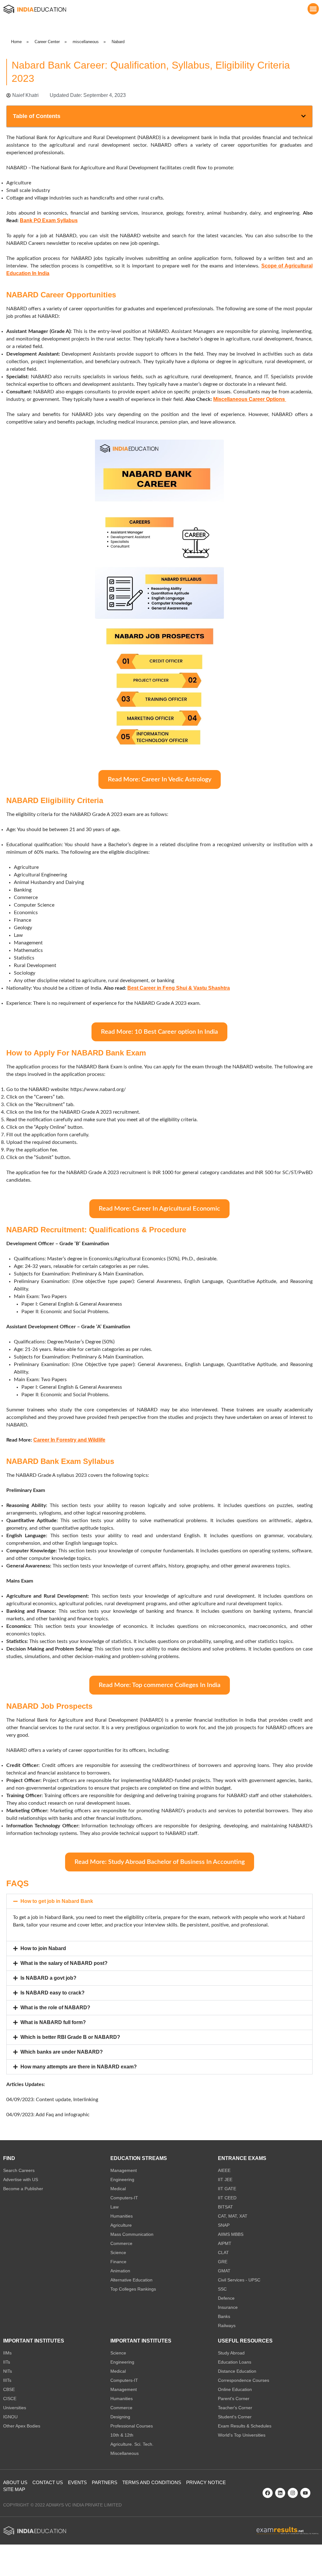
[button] (313, 9)
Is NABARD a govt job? (48, 1978)
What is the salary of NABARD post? (64, 1963)
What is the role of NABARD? (55, 2008)
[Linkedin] (280, 2493)
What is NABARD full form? (53, 2022)
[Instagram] (293, 2493)
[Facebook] (268, 2493)
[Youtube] (305, 2493)
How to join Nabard (43, 1948)
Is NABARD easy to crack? (53, 1993)
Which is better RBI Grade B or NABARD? (70, 2037)
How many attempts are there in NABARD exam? (79, 2067)
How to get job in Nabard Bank (57, 1901)
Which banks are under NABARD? (62, 2052)
